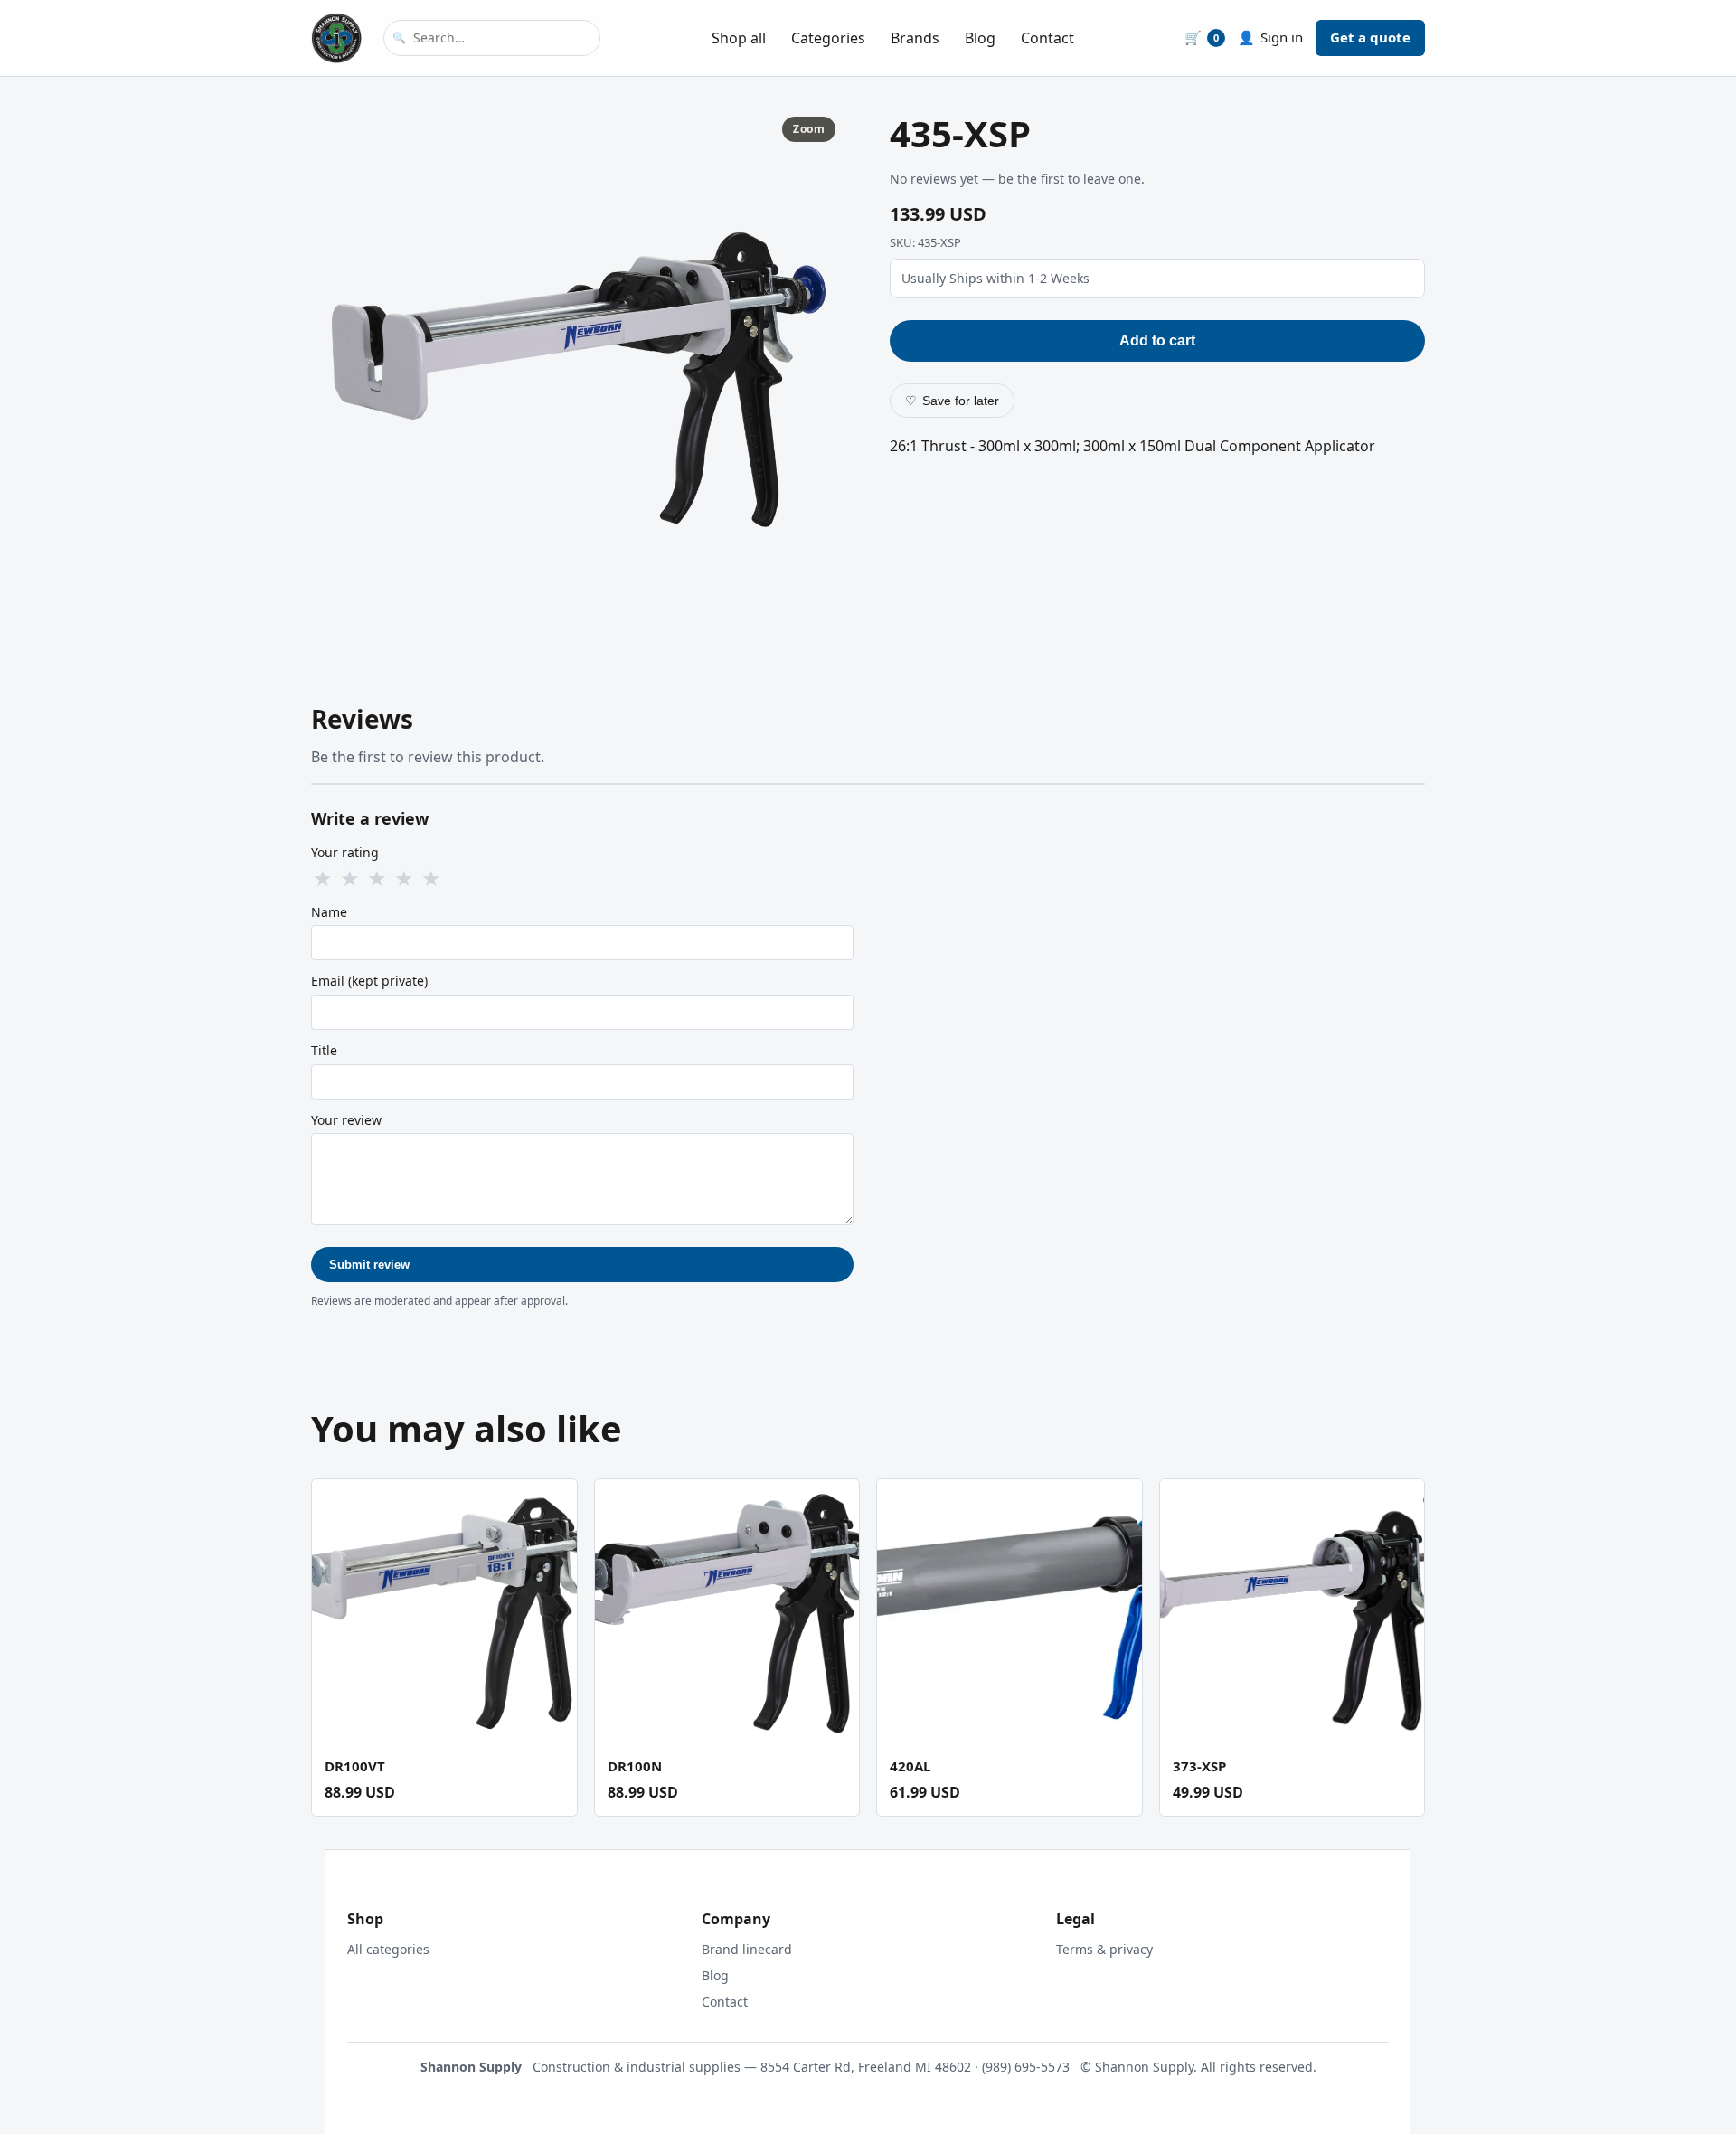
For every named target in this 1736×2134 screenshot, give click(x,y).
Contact (1047, 38)
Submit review (369, 1265)
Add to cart (1157, 340)
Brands (915, 38)
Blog (980, 38)
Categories (828, 38)
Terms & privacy (1104, 1949)
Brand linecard (747, 1949)
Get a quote (1370, 37)
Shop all (739, 38)
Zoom (809, 129)
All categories (388, 1949)
